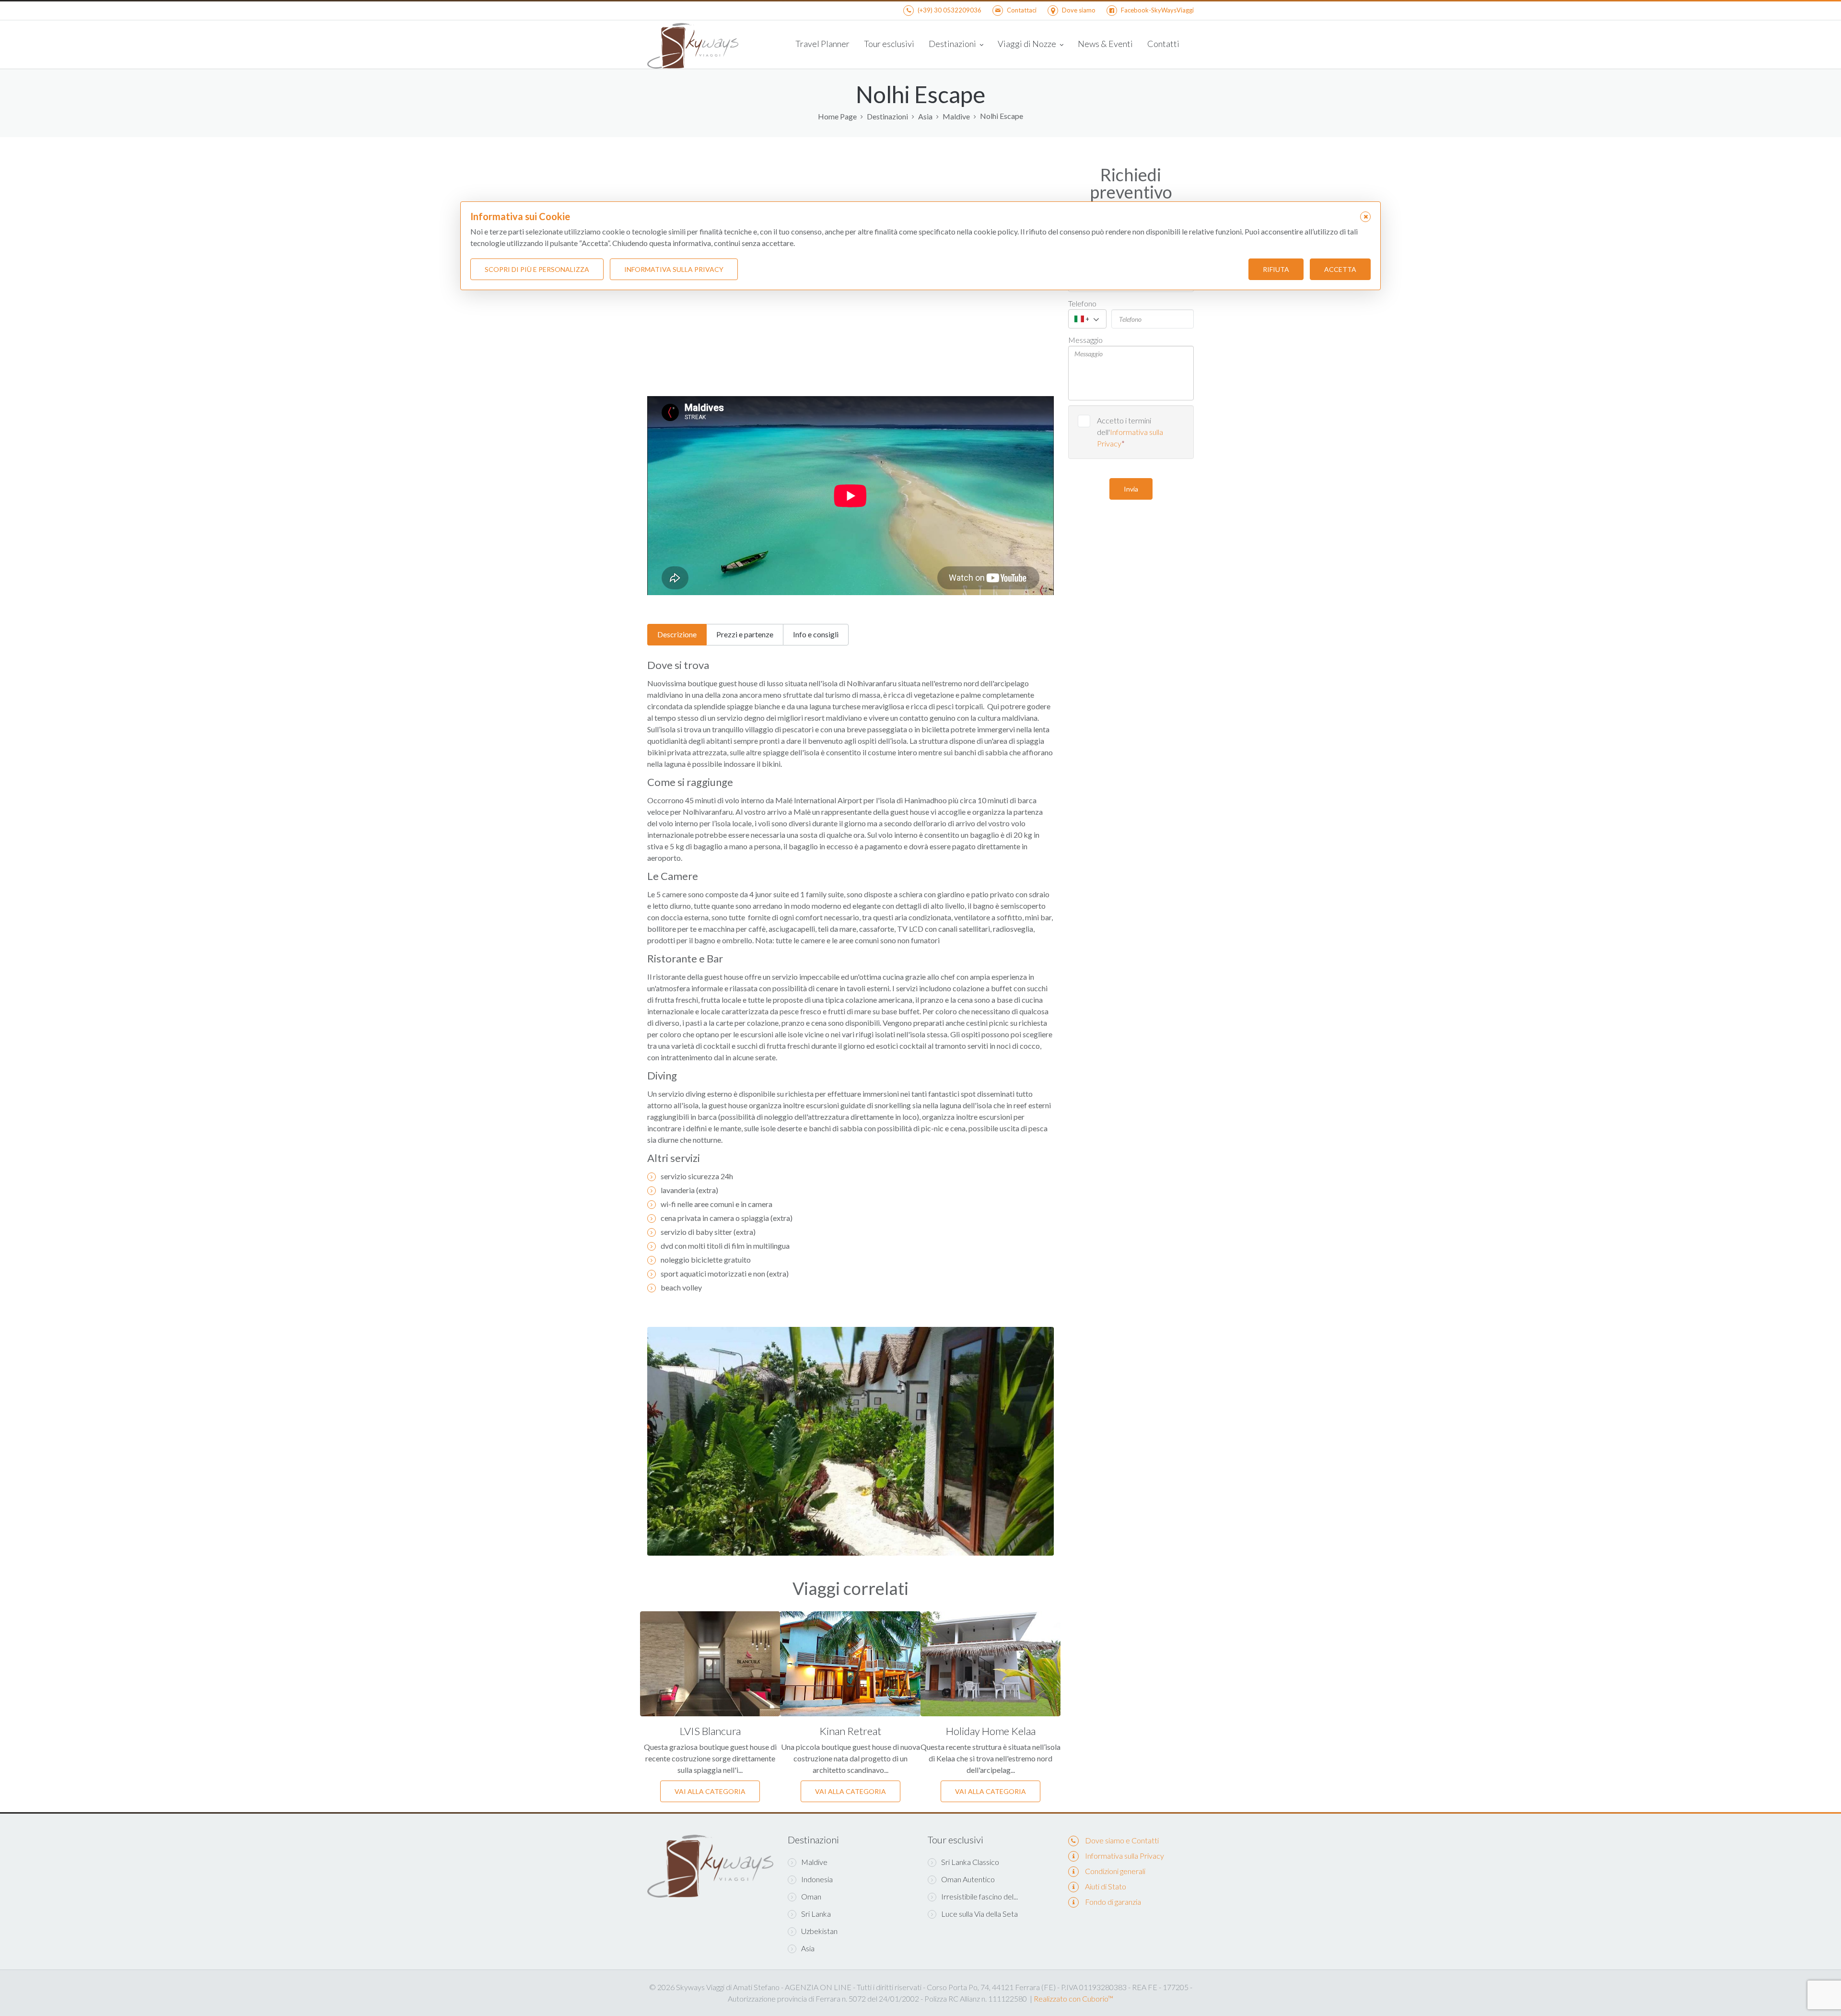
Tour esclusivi (889, 44)
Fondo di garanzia (1113, 1902)
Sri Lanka (816, 1914)
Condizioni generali (1115, 1871)
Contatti (1163, 44)
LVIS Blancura (710, 1731)
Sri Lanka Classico (970, 1862)
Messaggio (1085, 340)
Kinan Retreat (850, 1731)
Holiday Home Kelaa (991, 1731)
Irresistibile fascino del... (979, 1896)
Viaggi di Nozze (1028, 44)
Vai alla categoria (710, 1791)
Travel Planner (822, 44)
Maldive (956, 117)
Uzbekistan (819, 1931)
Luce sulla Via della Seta (979, 1914)
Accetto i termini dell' (1130, 432)
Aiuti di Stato (1106, 1886)
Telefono (1082, 303)
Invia (1131, 489)
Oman (811, 1896)
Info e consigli (816, 634)
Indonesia (817, 1879)
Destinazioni (953, 44)
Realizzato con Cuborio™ (1073, 1998)
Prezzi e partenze (745, 634)
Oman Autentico (968, 1879)
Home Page (837, 117)
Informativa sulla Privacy (1124, 1856)
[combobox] (1088, 319)
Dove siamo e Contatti (1122, 1840)
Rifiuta (1276, 269)
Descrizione (677, 634)
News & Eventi (1105, 44)
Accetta (1340, 269)
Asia (925, 117)
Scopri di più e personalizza (537, 269)
